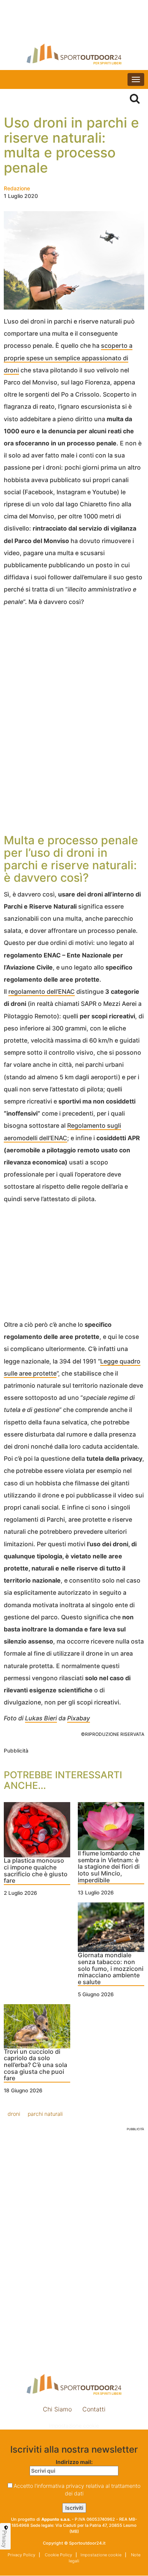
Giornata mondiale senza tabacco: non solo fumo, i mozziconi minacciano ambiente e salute (111, 1969)
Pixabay (79, 1718)
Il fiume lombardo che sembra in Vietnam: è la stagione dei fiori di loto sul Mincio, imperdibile (109, 1867)
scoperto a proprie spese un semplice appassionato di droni (68, 358)
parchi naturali (45, 2114)
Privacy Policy (21, 2555)
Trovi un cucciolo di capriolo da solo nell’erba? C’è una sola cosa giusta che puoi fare (35, 2065)
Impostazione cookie (74, 2426)
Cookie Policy (58, 2555)
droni (14, 2114)
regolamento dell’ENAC (42, 991)
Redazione (17, 188)
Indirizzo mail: (74, 2462)
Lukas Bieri (41, 1718)
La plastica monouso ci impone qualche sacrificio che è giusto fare (36, 1871)
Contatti (94, 2409)
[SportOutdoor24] (74, 54)
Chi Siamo (57, 2409)
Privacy (5, 2539)
